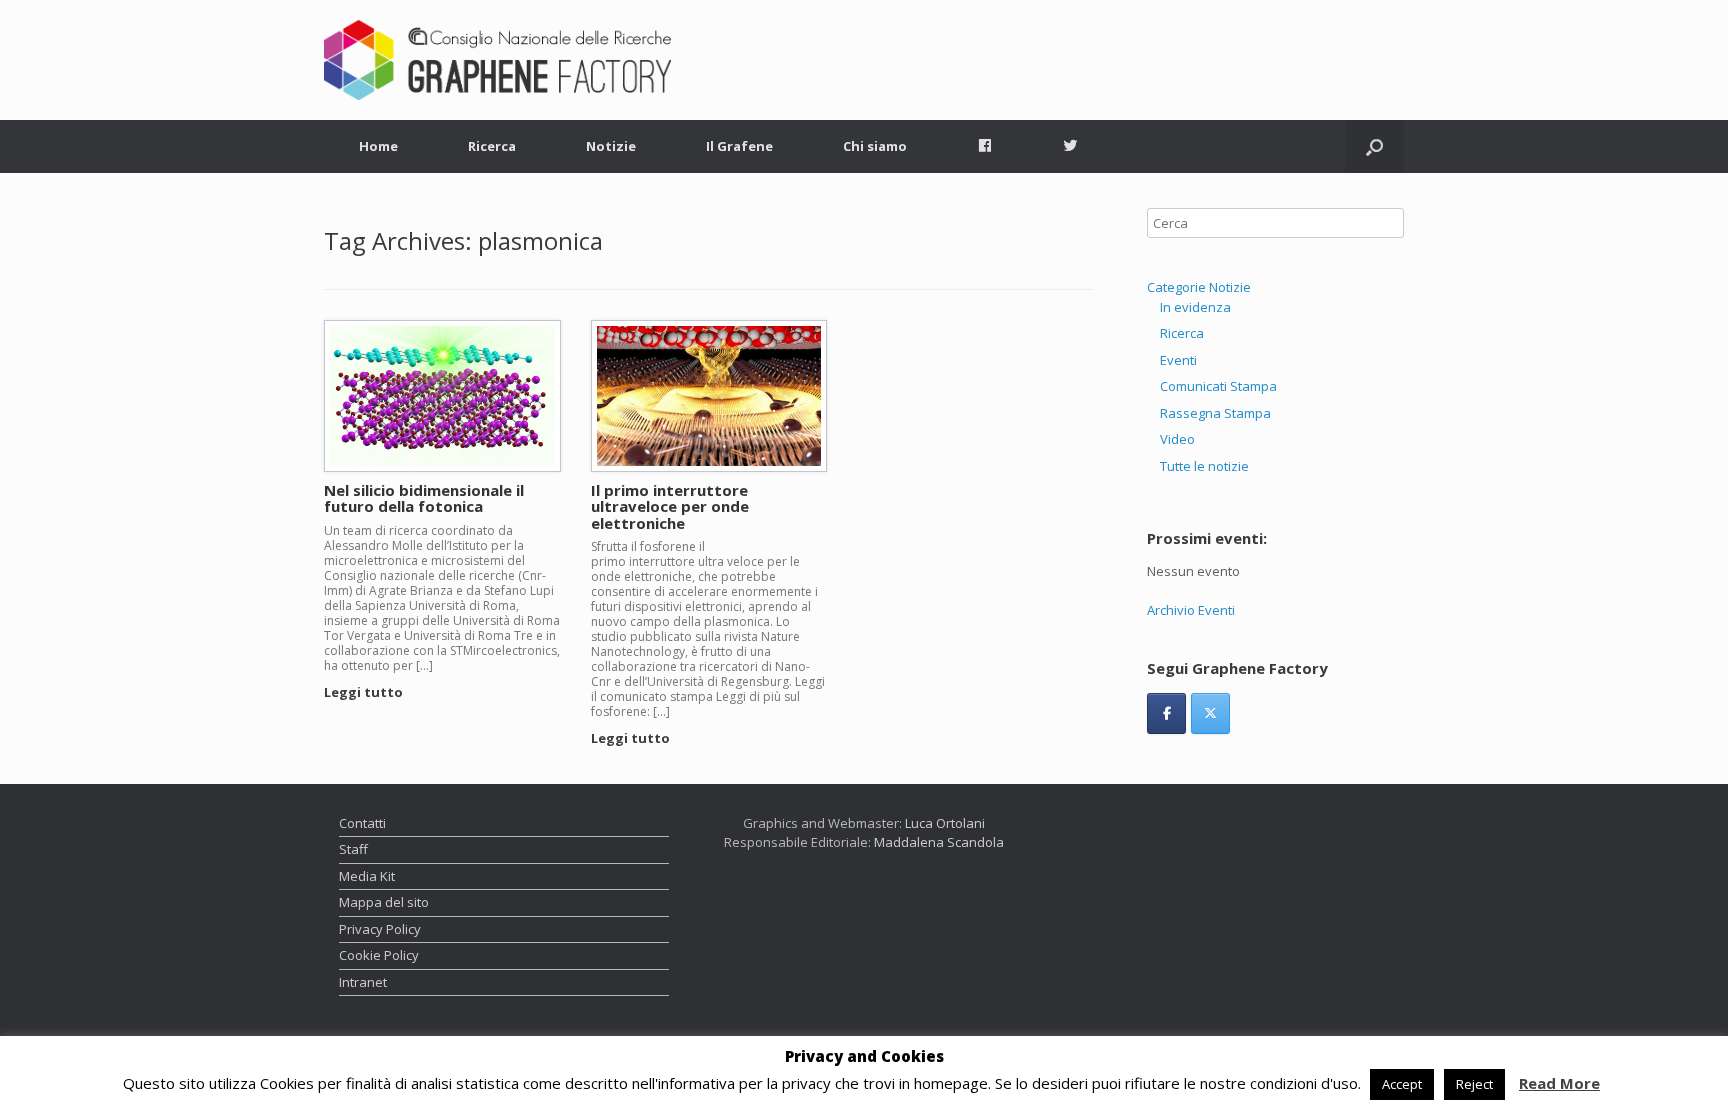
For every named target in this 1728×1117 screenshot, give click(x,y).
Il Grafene (739, 146)
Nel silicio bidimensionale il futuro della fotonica (424, 498)
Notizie (611, 146)
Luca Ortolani (945, 823)
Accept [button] (1402, 1084)
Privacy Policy (380, 929)
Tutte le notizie (1204, 466)
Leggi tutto (365, 692)
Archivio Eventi (1191, 610)
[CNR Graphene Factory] (497, 60)
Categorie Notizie (1199, 287)
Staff (353, 849)
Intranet (363, 982)
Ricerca (492, 146)
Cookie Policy (379, 955)
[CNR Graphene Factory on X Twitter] (1210, 713)
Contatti (362, 823)
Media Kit (367, 876)
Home (378, 146)
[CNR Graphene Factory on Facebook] (1166, 713)
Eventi (1178, 360)
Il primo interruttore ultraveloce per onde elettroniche (670, 506)
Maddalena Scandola (939, 842)
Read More (1559, 1083)
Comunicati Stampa (1218, 386)
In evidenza (1195, 307)
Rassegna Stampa (1215, 413)
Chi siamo (875, 146)
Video (1177, 439)
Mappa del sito (384, 902)
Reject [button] (1474, 1084)
